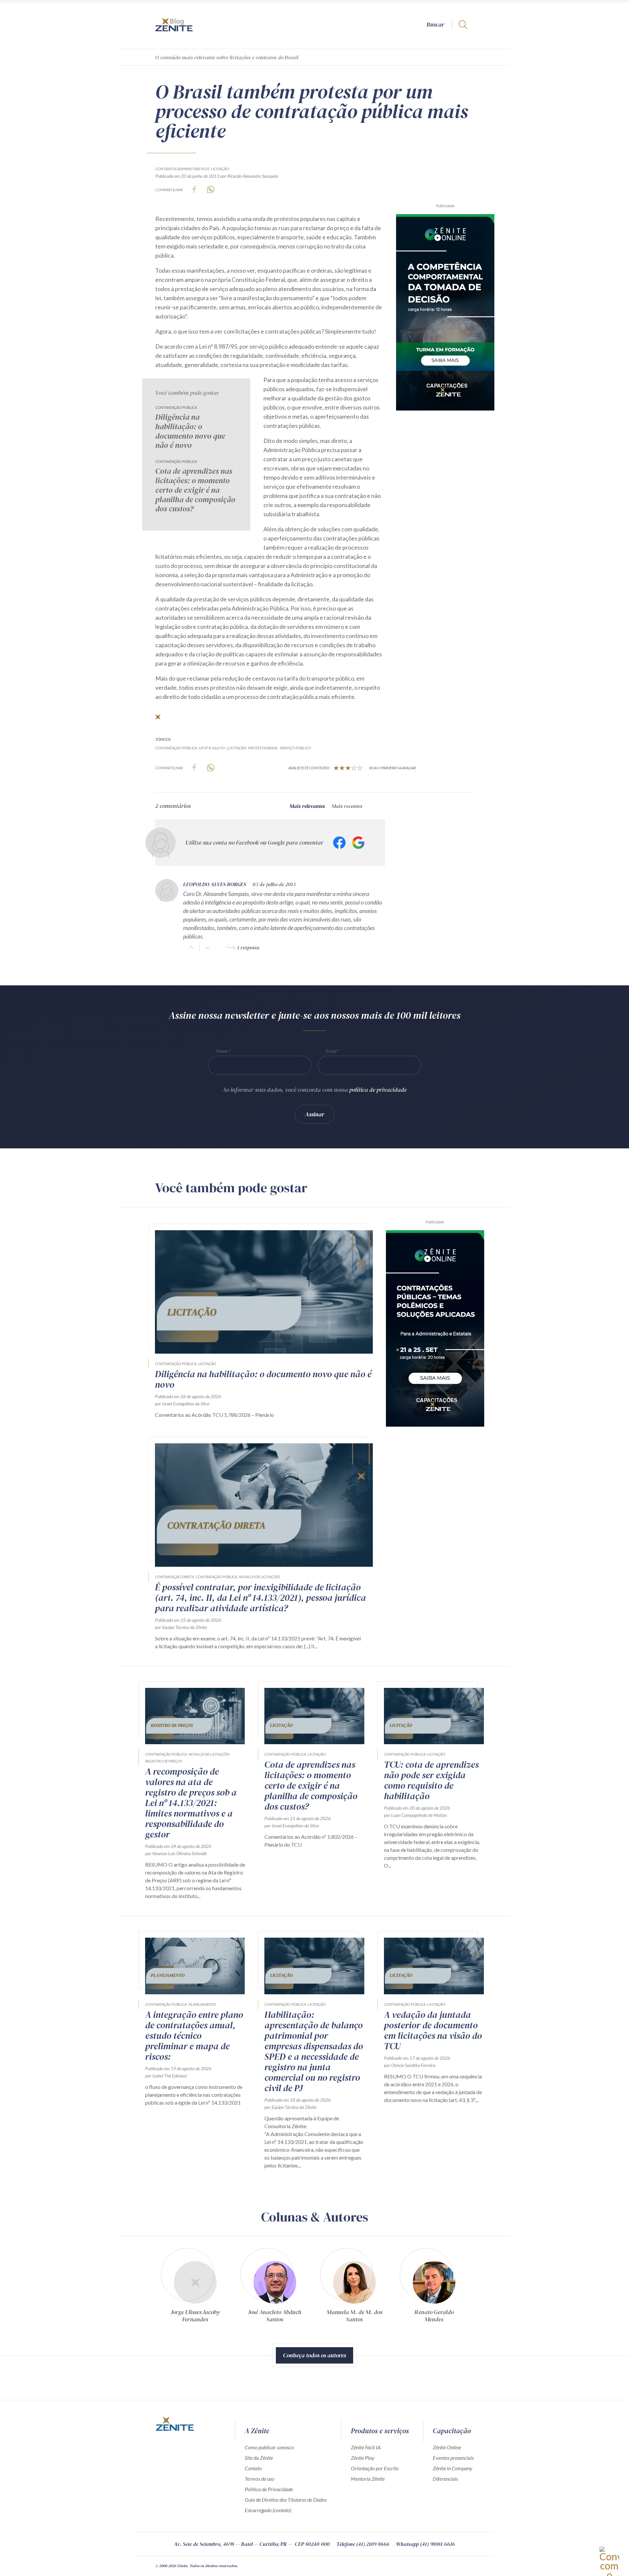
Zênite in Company (453, 2468)
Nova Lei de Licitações (259, 1577)
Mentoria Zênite (368, 2479)
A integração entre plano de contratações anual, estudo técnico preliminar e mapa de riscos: (194, 2036)
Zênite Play (363, 2458)
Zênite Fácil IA (366, 2447)
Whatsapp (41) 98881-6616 (426, 2544)
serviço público (295, 748)
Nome (222, 1051)
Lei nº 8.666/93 (212, 748)
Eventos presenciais (453, 2458)
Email (331, 1051)
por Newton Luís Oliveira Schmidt (176, 1853)
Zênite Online (447, 2447)
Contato (253, 2468)
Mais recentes (347, 806)
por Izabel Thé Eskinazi (166, 2076)
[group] (195, 2288)
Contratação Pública (176, 407)
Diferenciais (445, 2479)
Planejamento (202, 2004)
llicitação (236, 748)
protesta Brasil (263, 748)
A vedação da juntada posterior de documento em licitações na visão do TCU (433, 2030)
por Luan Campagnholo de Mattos (415, 1815)
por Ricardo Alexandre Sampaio (249, 176)
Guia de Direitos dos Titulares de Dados (286, 2500)
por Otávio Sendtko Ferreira (410, 2065)
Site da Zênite (259, 2458)
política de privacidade (378, 1090)
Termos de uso (259, 2479)
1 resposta (248, 947)
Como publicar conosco (269, 2447)
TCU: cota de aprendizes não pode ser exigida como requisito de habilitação (431, 1780)
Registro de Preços (164, 1761)
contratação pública (176, 748)
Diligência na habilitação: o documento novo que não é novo (190, 431)
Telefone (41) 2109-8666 (363, 2544)
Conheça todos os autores (314, 2355)
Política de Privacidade (269, 2489)
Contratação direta (174, 1577)
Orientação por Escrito (375, 2468)
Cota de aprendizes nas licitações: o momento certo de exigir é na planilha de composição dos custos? (195, 490)
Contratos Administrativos (182, 169)
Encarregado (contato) (268, 2510)
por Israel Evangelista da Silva (182, 1404)
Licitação (220, 169)
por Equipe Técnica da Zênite (181, 1627)
